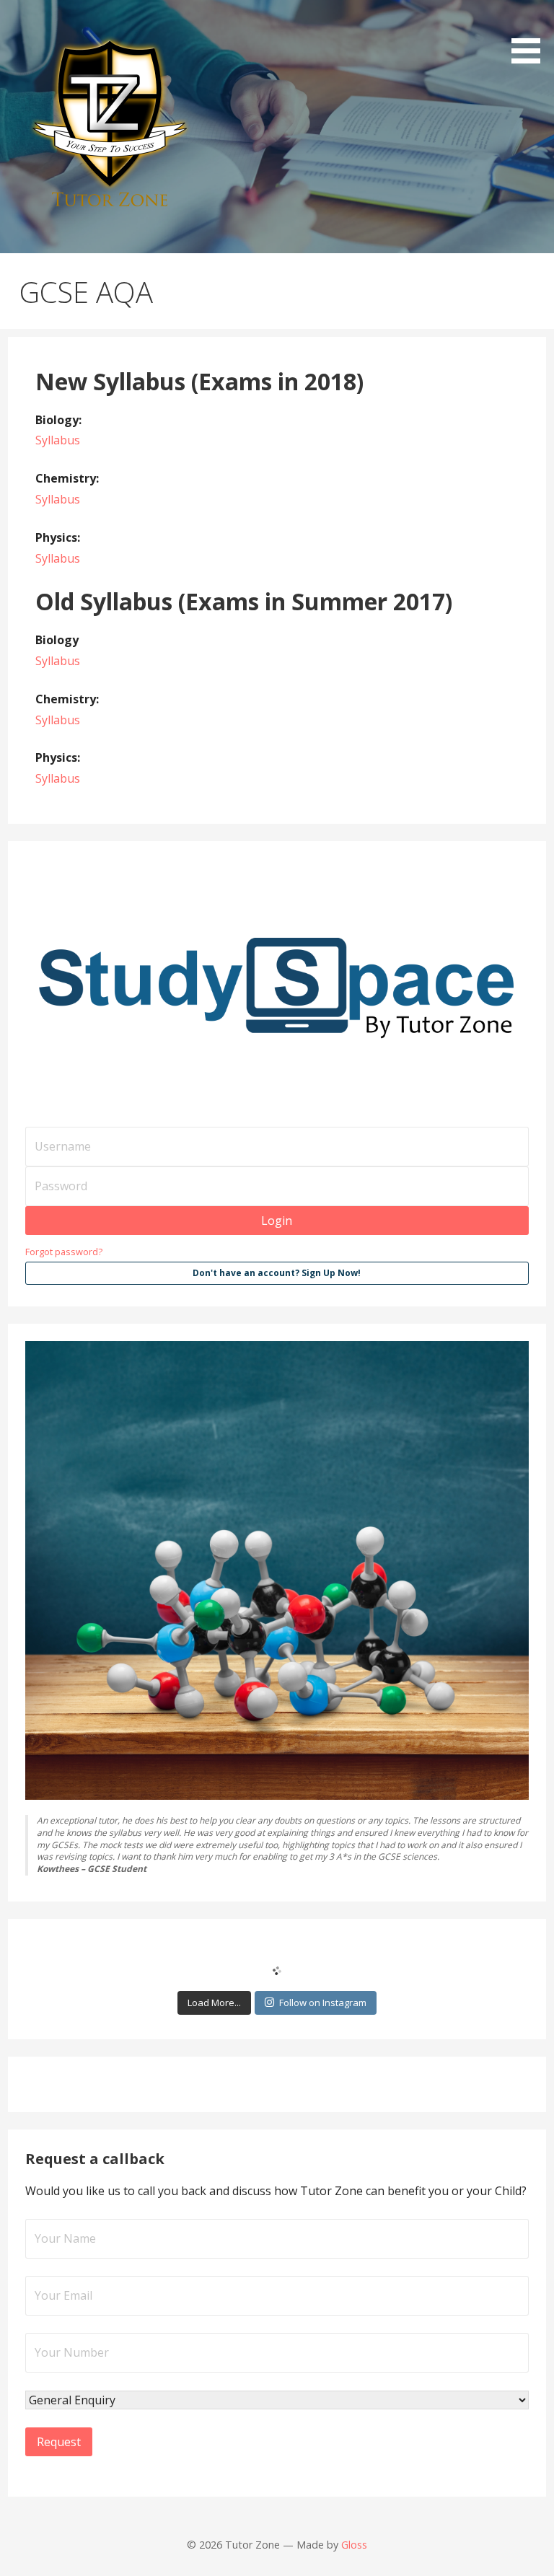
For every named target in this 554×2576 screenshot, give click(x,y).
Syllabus (58, 440)
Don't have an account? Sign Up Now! (277, 1273)
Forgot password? (64, 1252)
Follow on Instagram (323, 2003)
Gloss (354, 2545)
